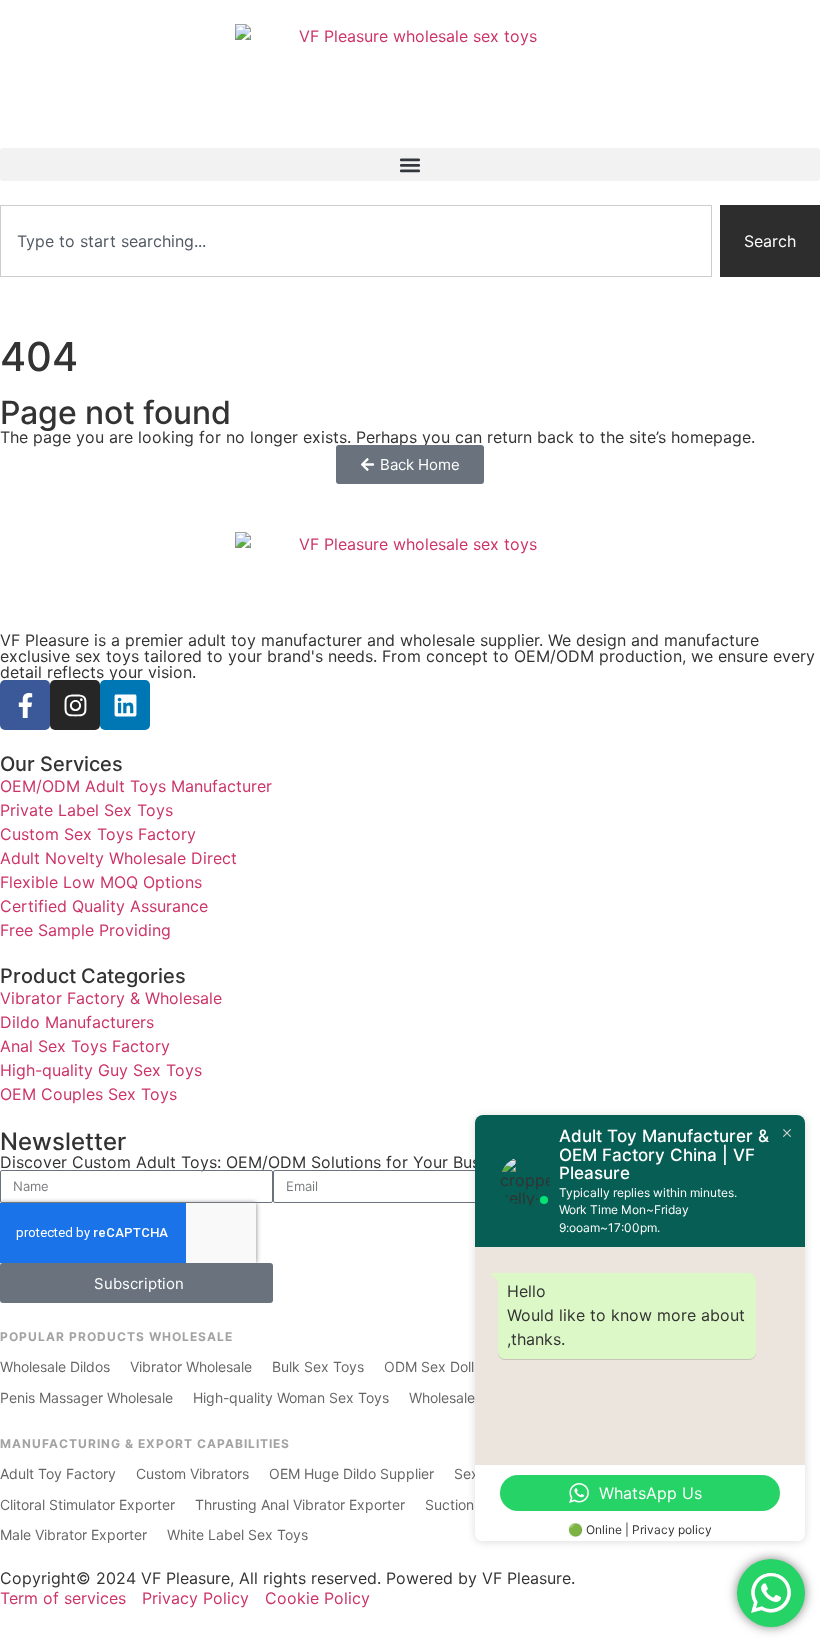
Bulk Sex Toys (318, 1366)
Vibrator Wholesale (191, 1366)
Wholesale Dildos (55, 1366)
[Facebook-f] (25, 705)
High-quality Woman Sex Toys (291, 1397)
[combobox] (356, 241)
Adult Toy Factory (58, 1473)
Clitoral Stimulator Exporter (87, 1504)
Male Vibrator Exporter (73, 1534)
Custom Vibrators (192, 1473)
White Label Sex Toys (237, 1534)
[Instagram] (75, 705)
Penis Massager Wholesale (86, 1397)
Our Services (61, 764)
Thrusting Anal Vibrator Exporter (300, 1504)
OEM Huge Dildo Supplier (351, 1473)
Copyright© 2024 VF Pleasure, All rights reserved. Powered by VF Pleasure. (287, 1578)
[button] (410, 164)
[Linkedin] (125, 705)
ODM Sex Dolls (432, 1366)
